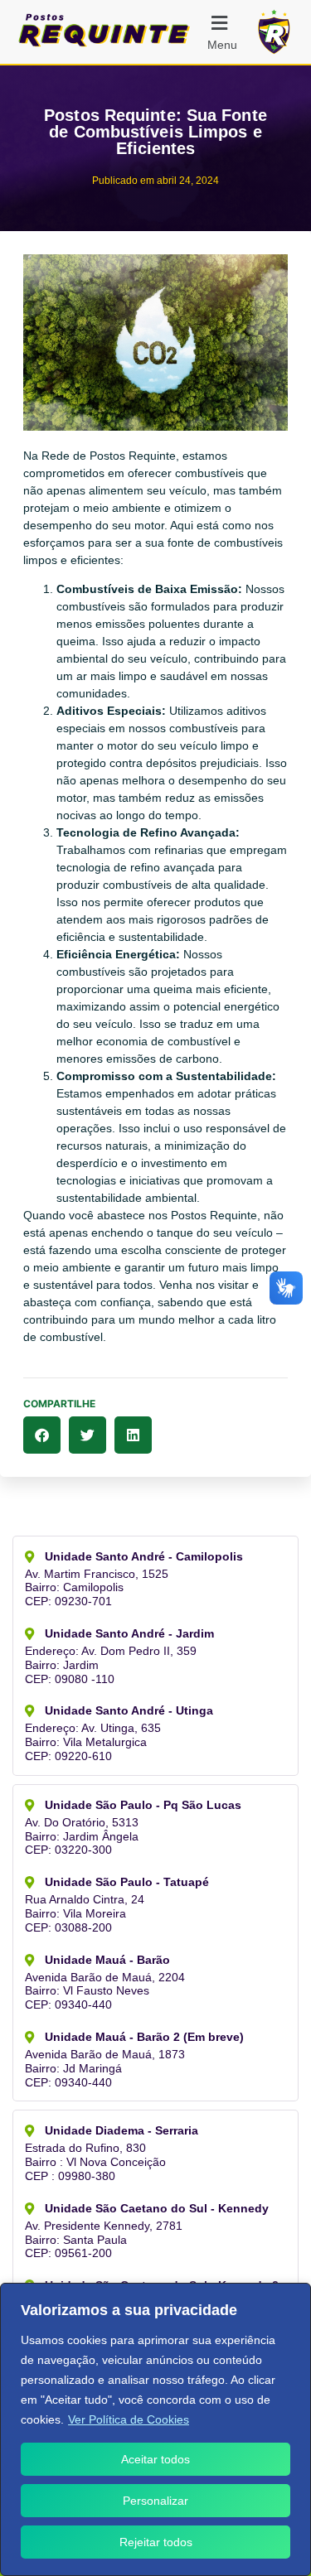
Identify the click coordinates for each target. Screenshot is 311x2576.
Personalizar (155, 2501)
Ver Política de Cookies (129, 2419)
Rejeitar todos (156, 2542)
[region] (155, 2429)
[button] (229, 31)
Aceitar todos (155, 2459)
